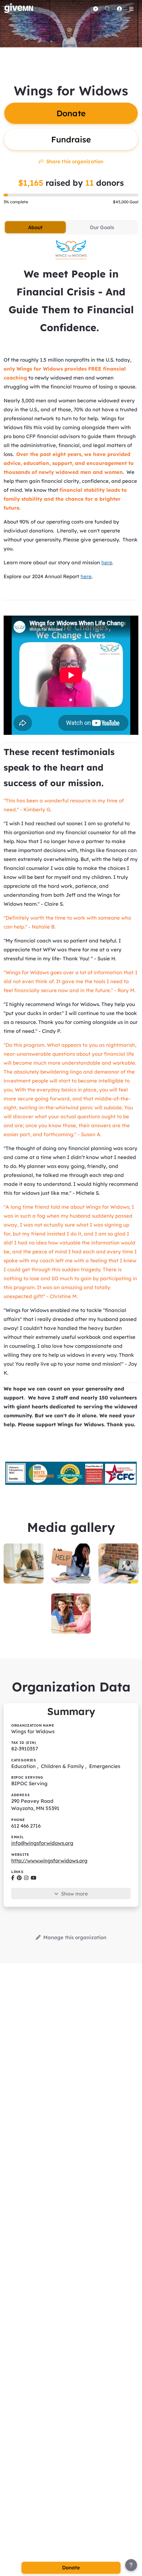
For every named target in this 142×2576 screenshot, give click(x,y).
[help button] (131, 2565)
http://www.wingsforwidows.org (49, 1861)
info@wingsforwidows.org (42, 1843)
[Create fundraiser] (95, 9)
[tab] (35, 227)
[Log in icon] (119, 9)
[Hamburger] (131, 9)
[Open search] (107, 9)
